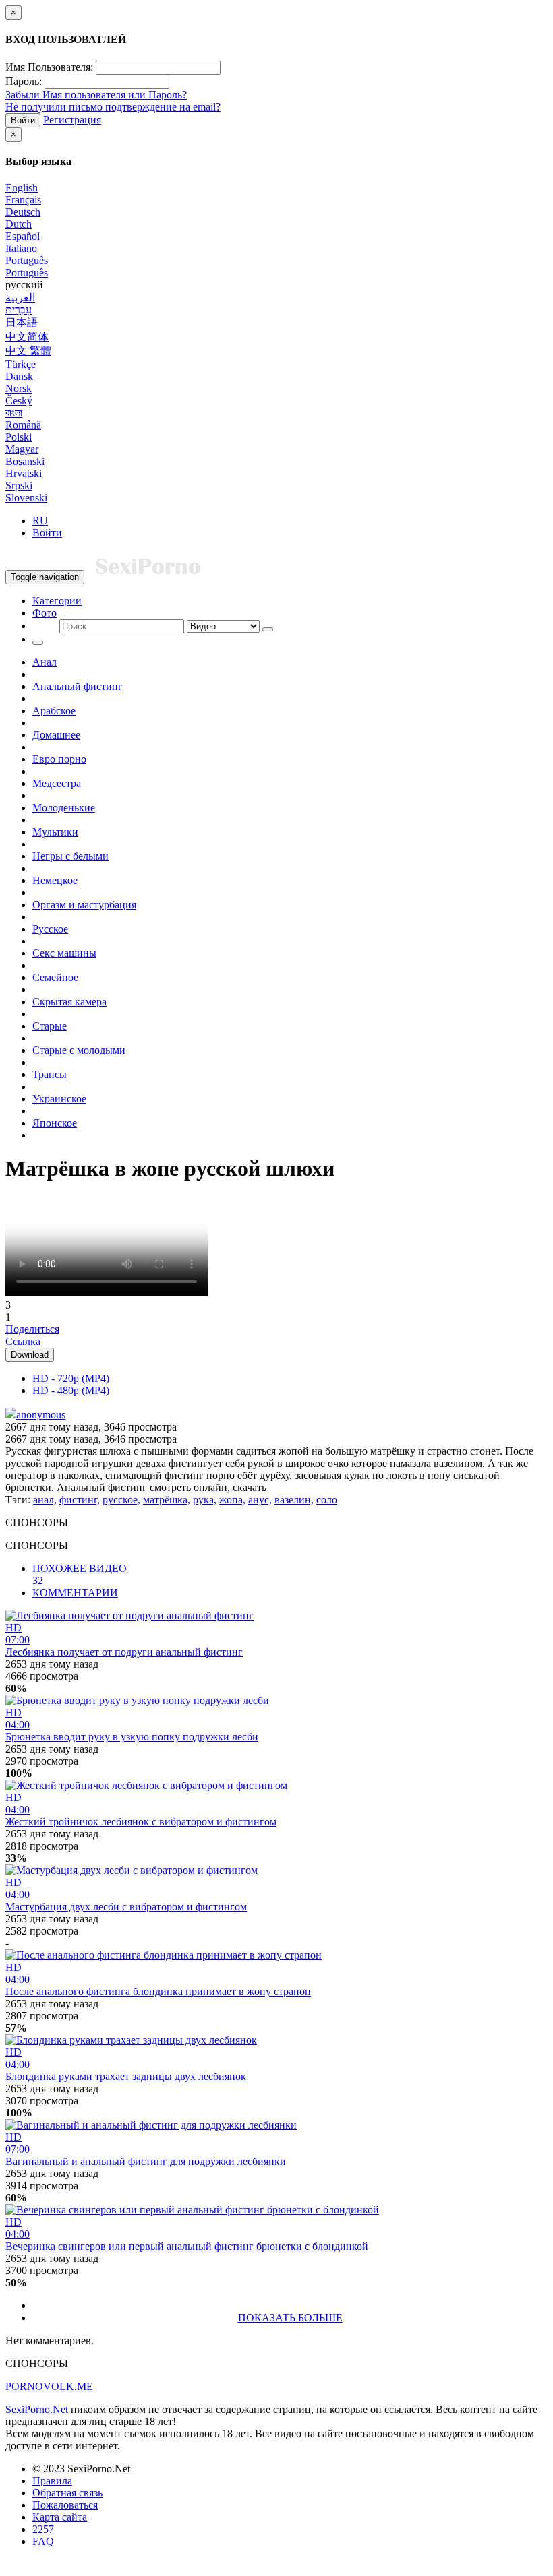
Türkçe (21, 364)
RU (40, 521)
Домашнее (56, 735)
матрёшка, (167, 1500)
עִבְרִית (19, 310)
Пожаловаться (65, 2505)
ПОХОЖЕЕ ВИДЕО (80, 1574)
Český (19, 401)
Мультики (55, 832)
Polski (19, 437)
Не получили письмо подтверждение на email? (113, 107)
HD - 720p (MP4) (71, 1378)
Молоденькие (64, 808)
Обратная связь (67, 2493)
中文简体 (27, 337)
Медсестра (57, 783)
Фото (45, 613)
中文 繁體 (28, 351)
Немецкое (55, 880)
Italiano (21, 248)
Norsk (19, 388)
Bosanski (25, 461)
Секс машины (64, 953)
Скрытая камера (69, 1002)
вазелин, (294, 1500)
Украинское (59, 1099)
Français (23, 200)
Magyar (22, 449)
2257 (43, 2529)
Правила (52, 2481)
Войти (23, 120)
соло (327, 1500)
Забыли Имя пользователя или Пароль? (96, 95)
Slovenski (26, 498)
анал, (45, 1500)
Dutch (19, 224)
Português (27, 260)
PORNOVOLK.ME (49, 2386)
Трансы (50, 1074)
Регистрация (72, 120)
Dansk (19, 376)
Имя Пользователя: (49, 67)
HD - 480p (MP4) (71, 1390)
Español (23, 236)
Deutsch (23, 212)
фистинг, (80, 1500)
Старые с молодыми (79, 1050)
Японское (55, 1123)
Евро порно (59, 759)
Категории (57, 601)
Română (23, 425)
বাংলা (14, 413)
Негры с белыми (70, 856)
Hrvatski (24, 473)
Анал (45, 662)
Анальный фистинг (78, 686)
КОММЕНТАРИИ (75, 1593)
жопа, (232, 1500)
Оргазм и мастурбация (84, 905)
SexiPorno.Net (37, 2409)
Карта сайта (60, 2517)
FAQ (43, 2541)
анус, (260, 1500)
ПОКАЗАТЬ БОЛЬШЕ (290, 2318)
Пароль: (24, 81)
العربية (20, 297)
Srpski (19, 485)
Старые (50, 1026)
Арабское (54, 711)
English (22, 188)
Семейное (55, 977)
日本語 (22, 322)
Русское (50, 929)
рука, (205, 1500)
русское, (121, 1500)
